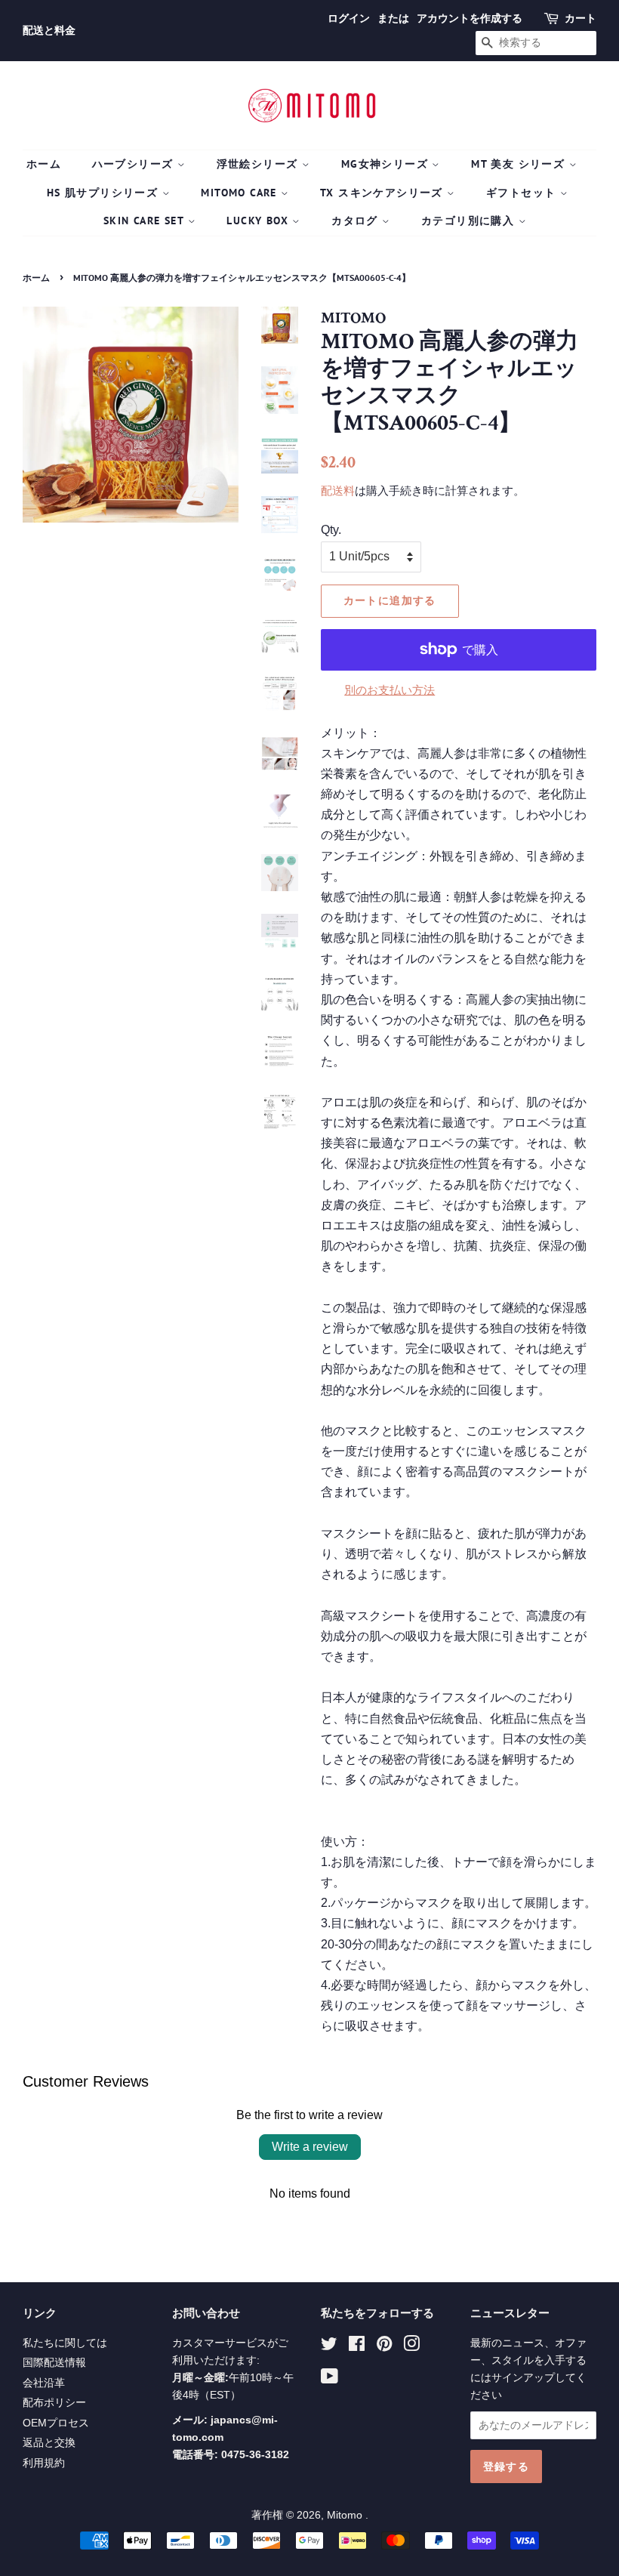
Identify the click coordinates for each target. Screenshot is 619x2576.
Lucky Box (259, 221)
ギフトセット (523, 193)
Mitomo (346, 2515)
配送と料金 (49, 30)
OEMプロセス (56, 2423)
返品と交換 (49, 2443)
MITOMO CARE (241, 193)
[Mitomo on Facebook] (357, 2347)
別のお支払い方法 (390, 690)
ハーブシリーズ (135, 164)
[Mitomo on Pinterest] (384, 2347)
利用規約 (44, 2463)
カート (581, 18)
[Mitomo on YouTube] (330, 2379)
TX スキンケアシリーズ (383, 193)
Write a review (310, 2147)
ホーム (44, 164)
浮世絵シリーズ (259, 164)
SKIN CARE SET (146, 221)
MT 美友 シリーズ (520, 164)
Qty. (331, 530)
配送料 (338, 491)
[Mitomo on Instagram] (411, 2347)
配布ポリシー (54, 2403)
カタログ (357, 221)
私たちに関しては (65, 2343)
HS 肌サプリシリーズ (105, 193)
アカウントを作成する (470, 18)
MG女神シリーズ (387, 164)
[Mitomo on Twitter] (329, 2347)
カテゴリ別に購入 (470, 221)
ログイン (349, 18)
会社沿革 (44, 2383)
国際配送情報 (54, 2363)
